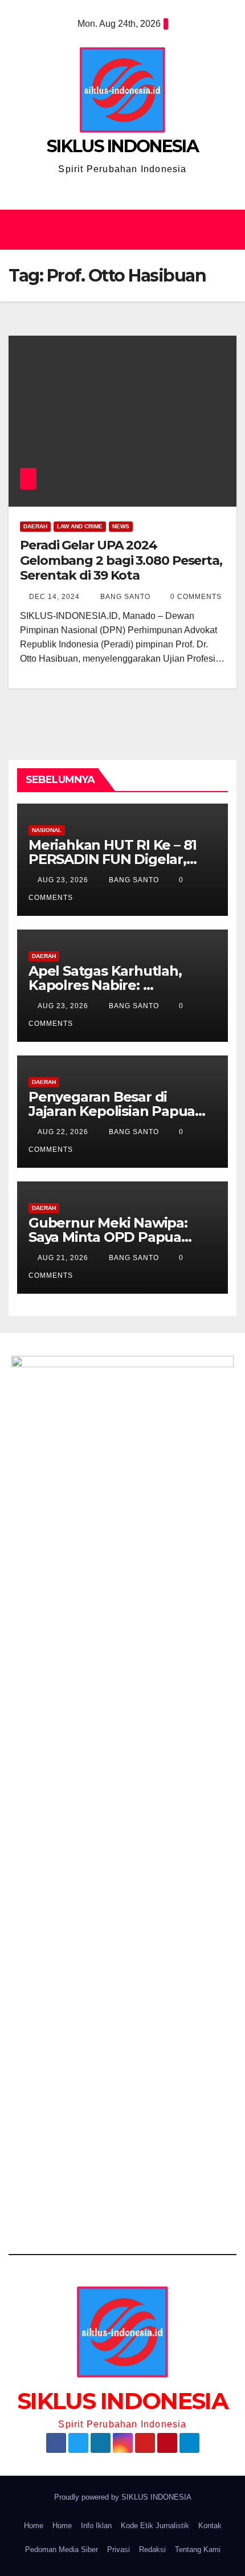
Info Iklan (96, 2526)
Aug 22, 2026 (63, 1132)
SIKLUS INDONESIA (122, 146)
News (121, 526)
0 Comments (196, 597)
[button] (117, 229)
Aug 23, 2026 (63, 880)
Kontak (210, 2526)
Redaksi (152, 2549)
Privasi (119, 2549)
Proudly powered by (88, 2497)
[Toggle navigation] (224, 230)
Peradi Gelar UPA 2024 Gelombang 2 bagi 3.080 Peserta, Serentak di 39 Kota (121, 560)
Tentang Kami (198, 2549)
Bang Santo (124, 597)
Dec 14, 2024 (54, 597)
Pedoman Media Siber (62, 2549)
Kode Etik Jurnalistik (155, 2526)
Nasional (47, 830)
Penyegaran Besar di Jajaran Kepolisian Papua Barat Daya (112, 1111)
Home (34, 2526)
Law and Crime (80, 526)
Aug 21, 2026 (63, 1258)
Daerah (35, 526)
